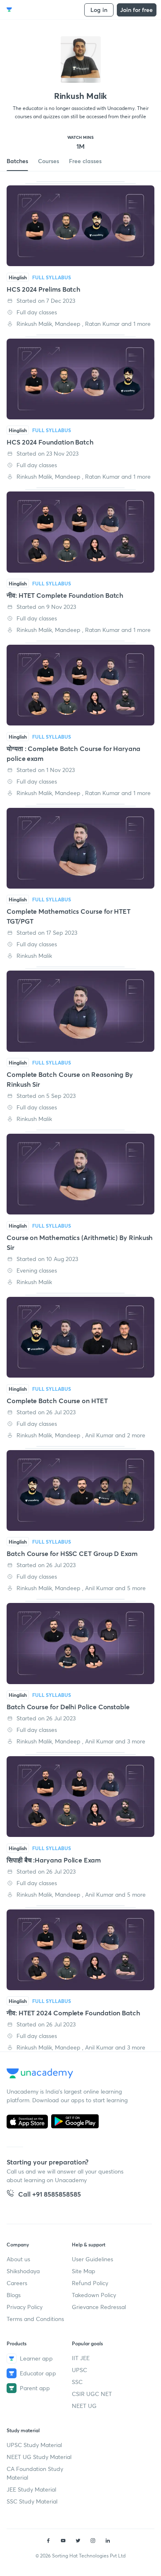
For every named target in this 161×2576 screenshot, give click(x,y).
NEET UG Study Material (39, 2457)
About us (18, 2259)
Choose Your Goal (43, 10)
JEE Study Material (31, 2489)
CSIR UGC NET (92, 2394)
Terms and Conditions (35, 2319)
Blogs (14, 2295)
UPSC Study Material (34, 2445)
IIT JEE (81, 2358)
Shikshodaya (23, 2271)
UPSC (79, 2370)
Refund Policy (90, 2283)
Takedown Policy (94, 2295)
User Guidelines (92, 2259)
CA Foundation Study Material (35, 2473)
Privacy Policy (25, 2307)
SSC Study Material (32, 2501)
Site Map (84, 2271)
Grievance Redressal (99, 2307)
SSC (77, 2382)
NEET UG (84, 2406)
